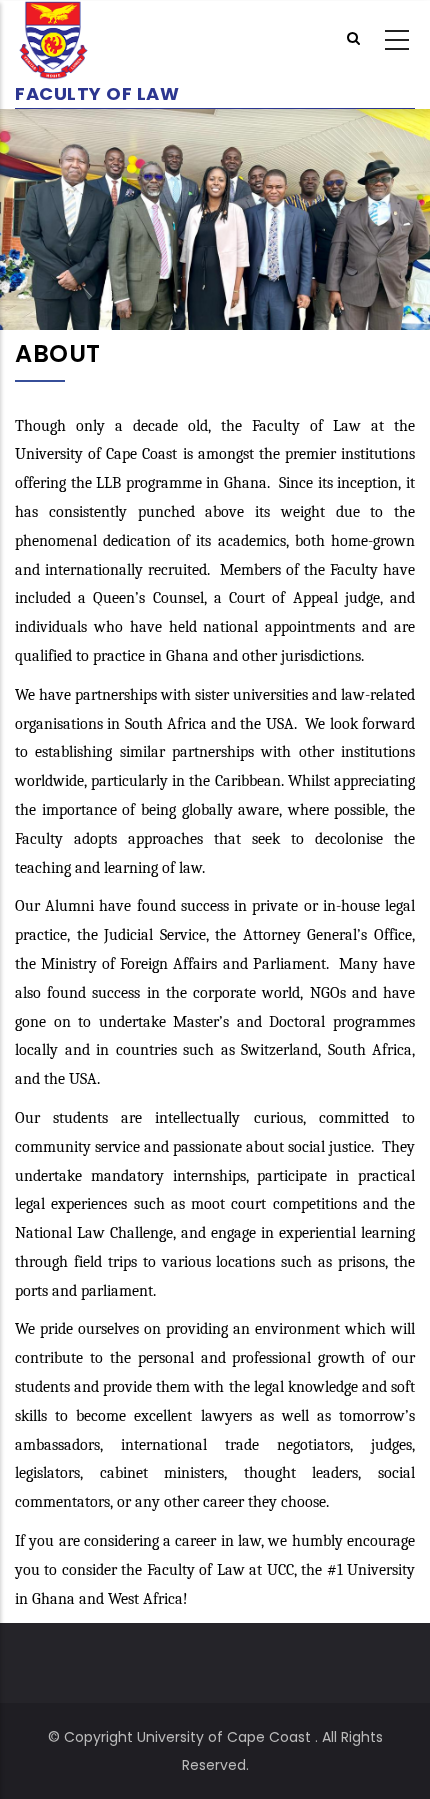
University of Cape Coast (224, 1737)
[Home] (97, 41)
